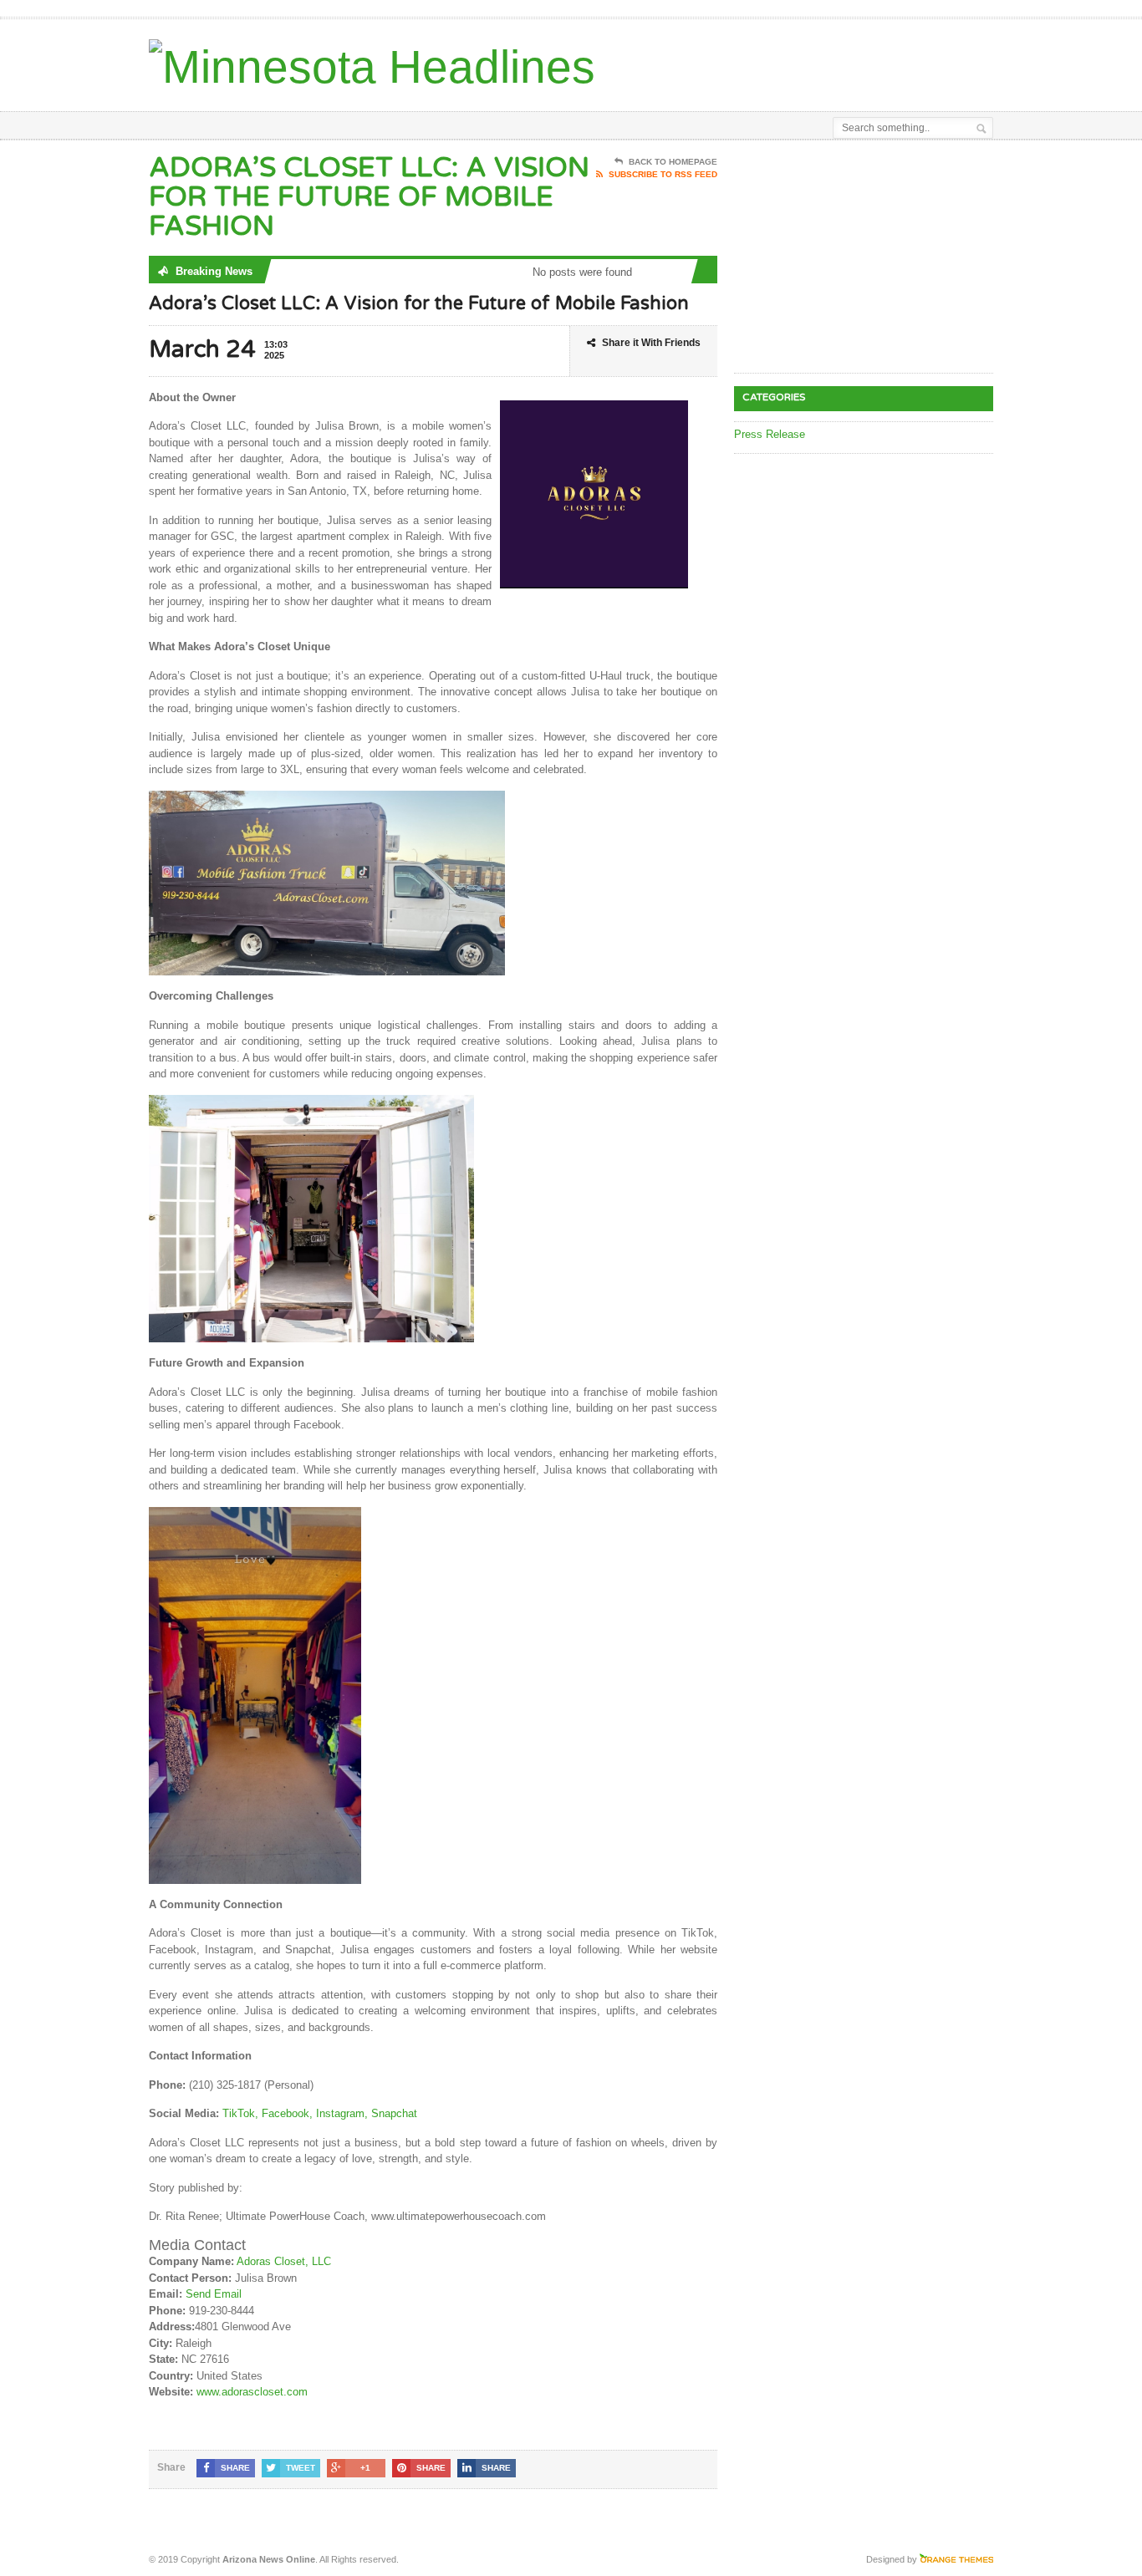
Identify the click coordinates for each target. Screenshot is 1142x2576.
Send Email (214, 2294)
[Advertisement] (798, 61)
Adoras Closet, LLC (284, 2261)
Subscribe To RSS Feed (663, 174)
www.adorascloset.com (252, 2392)
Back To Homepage (673, 162)
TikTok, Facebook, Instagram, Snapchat (320, 2113)
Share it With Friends (651, 343)
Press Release (770, 434)
